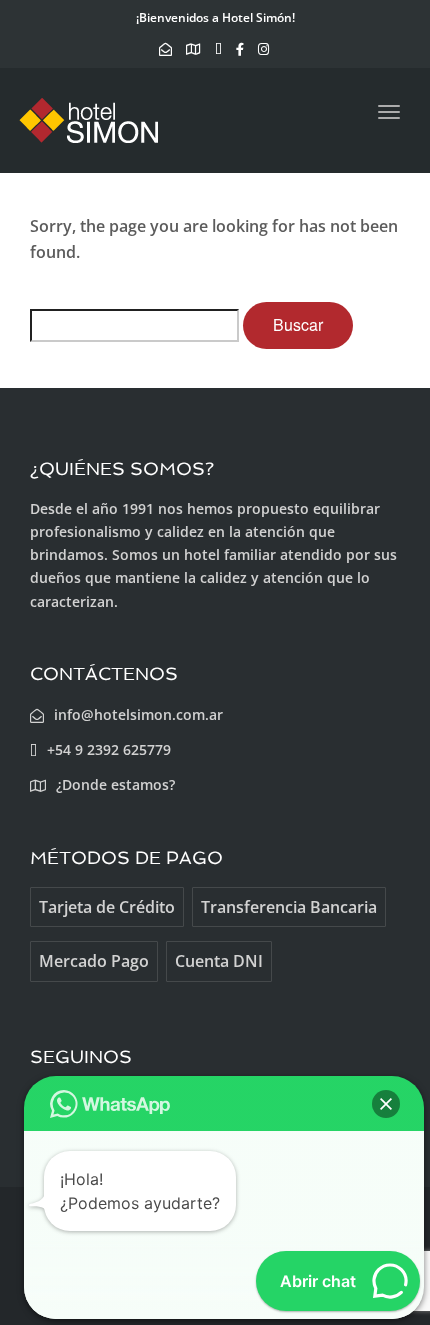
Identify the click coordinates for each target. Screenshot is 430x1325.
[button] (386, 1104)
